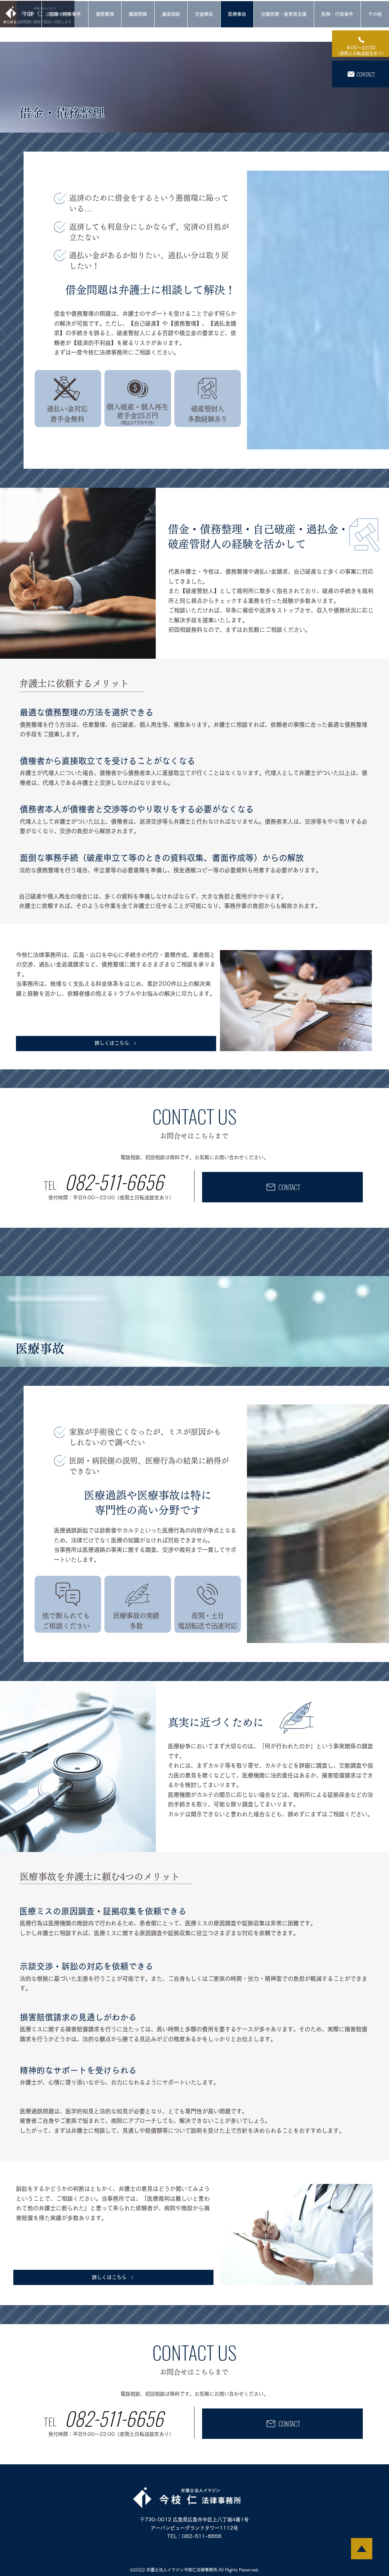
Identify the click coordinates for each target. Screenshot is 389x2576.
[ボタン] (361, 44)
